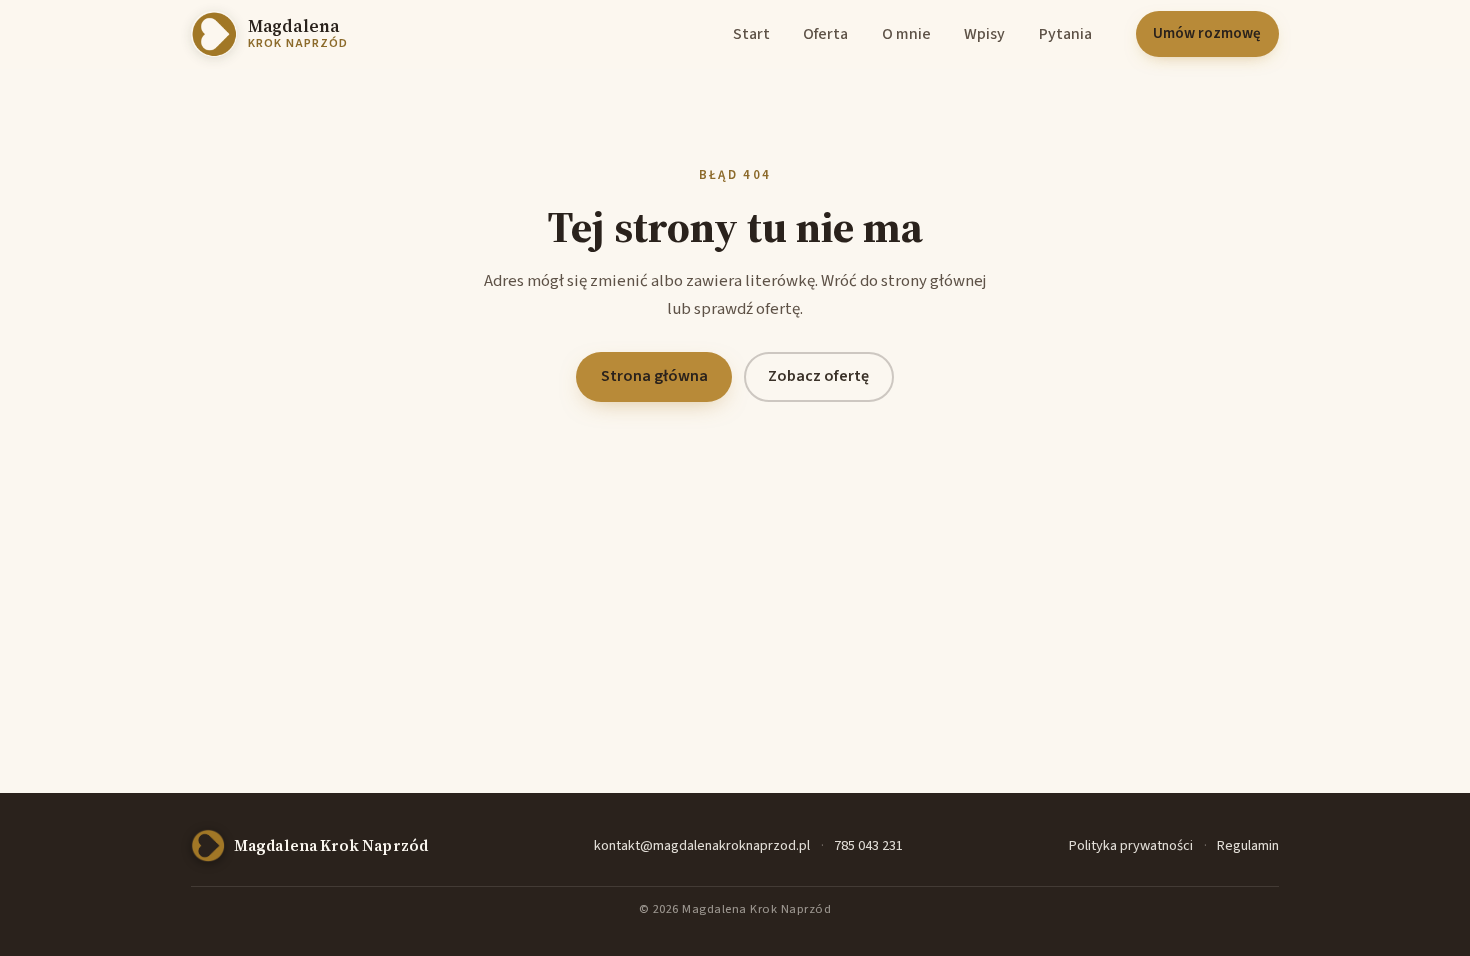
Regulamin (1248, 845)
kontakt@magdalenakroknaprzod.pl (702, 845)
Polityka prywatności (1131, 845)
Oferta (825, 34)
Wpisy (984, 34)
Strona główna (654, 376)
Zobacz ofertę (818, 376)
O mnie (906, 34)
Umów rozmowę (1207, 33)
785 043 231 (868, 845)
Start (751, 34)
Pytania (1065, 34)
